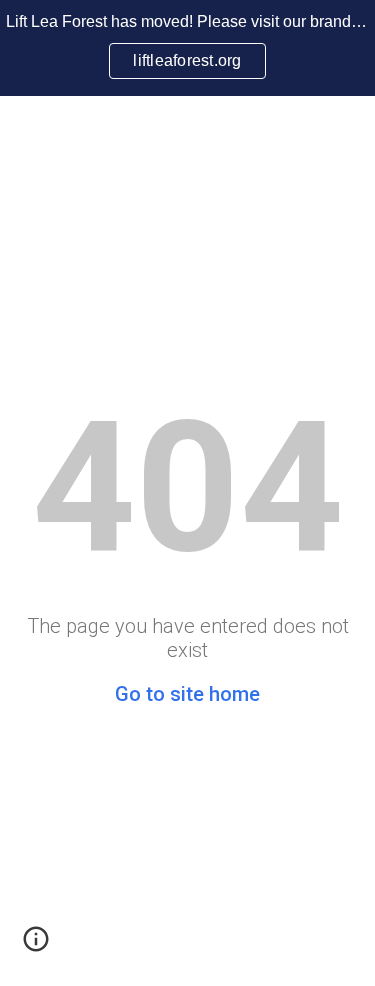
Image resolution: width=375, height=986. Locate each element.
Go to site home (187, 694)
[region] (187, 48)
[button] (36, 946)
